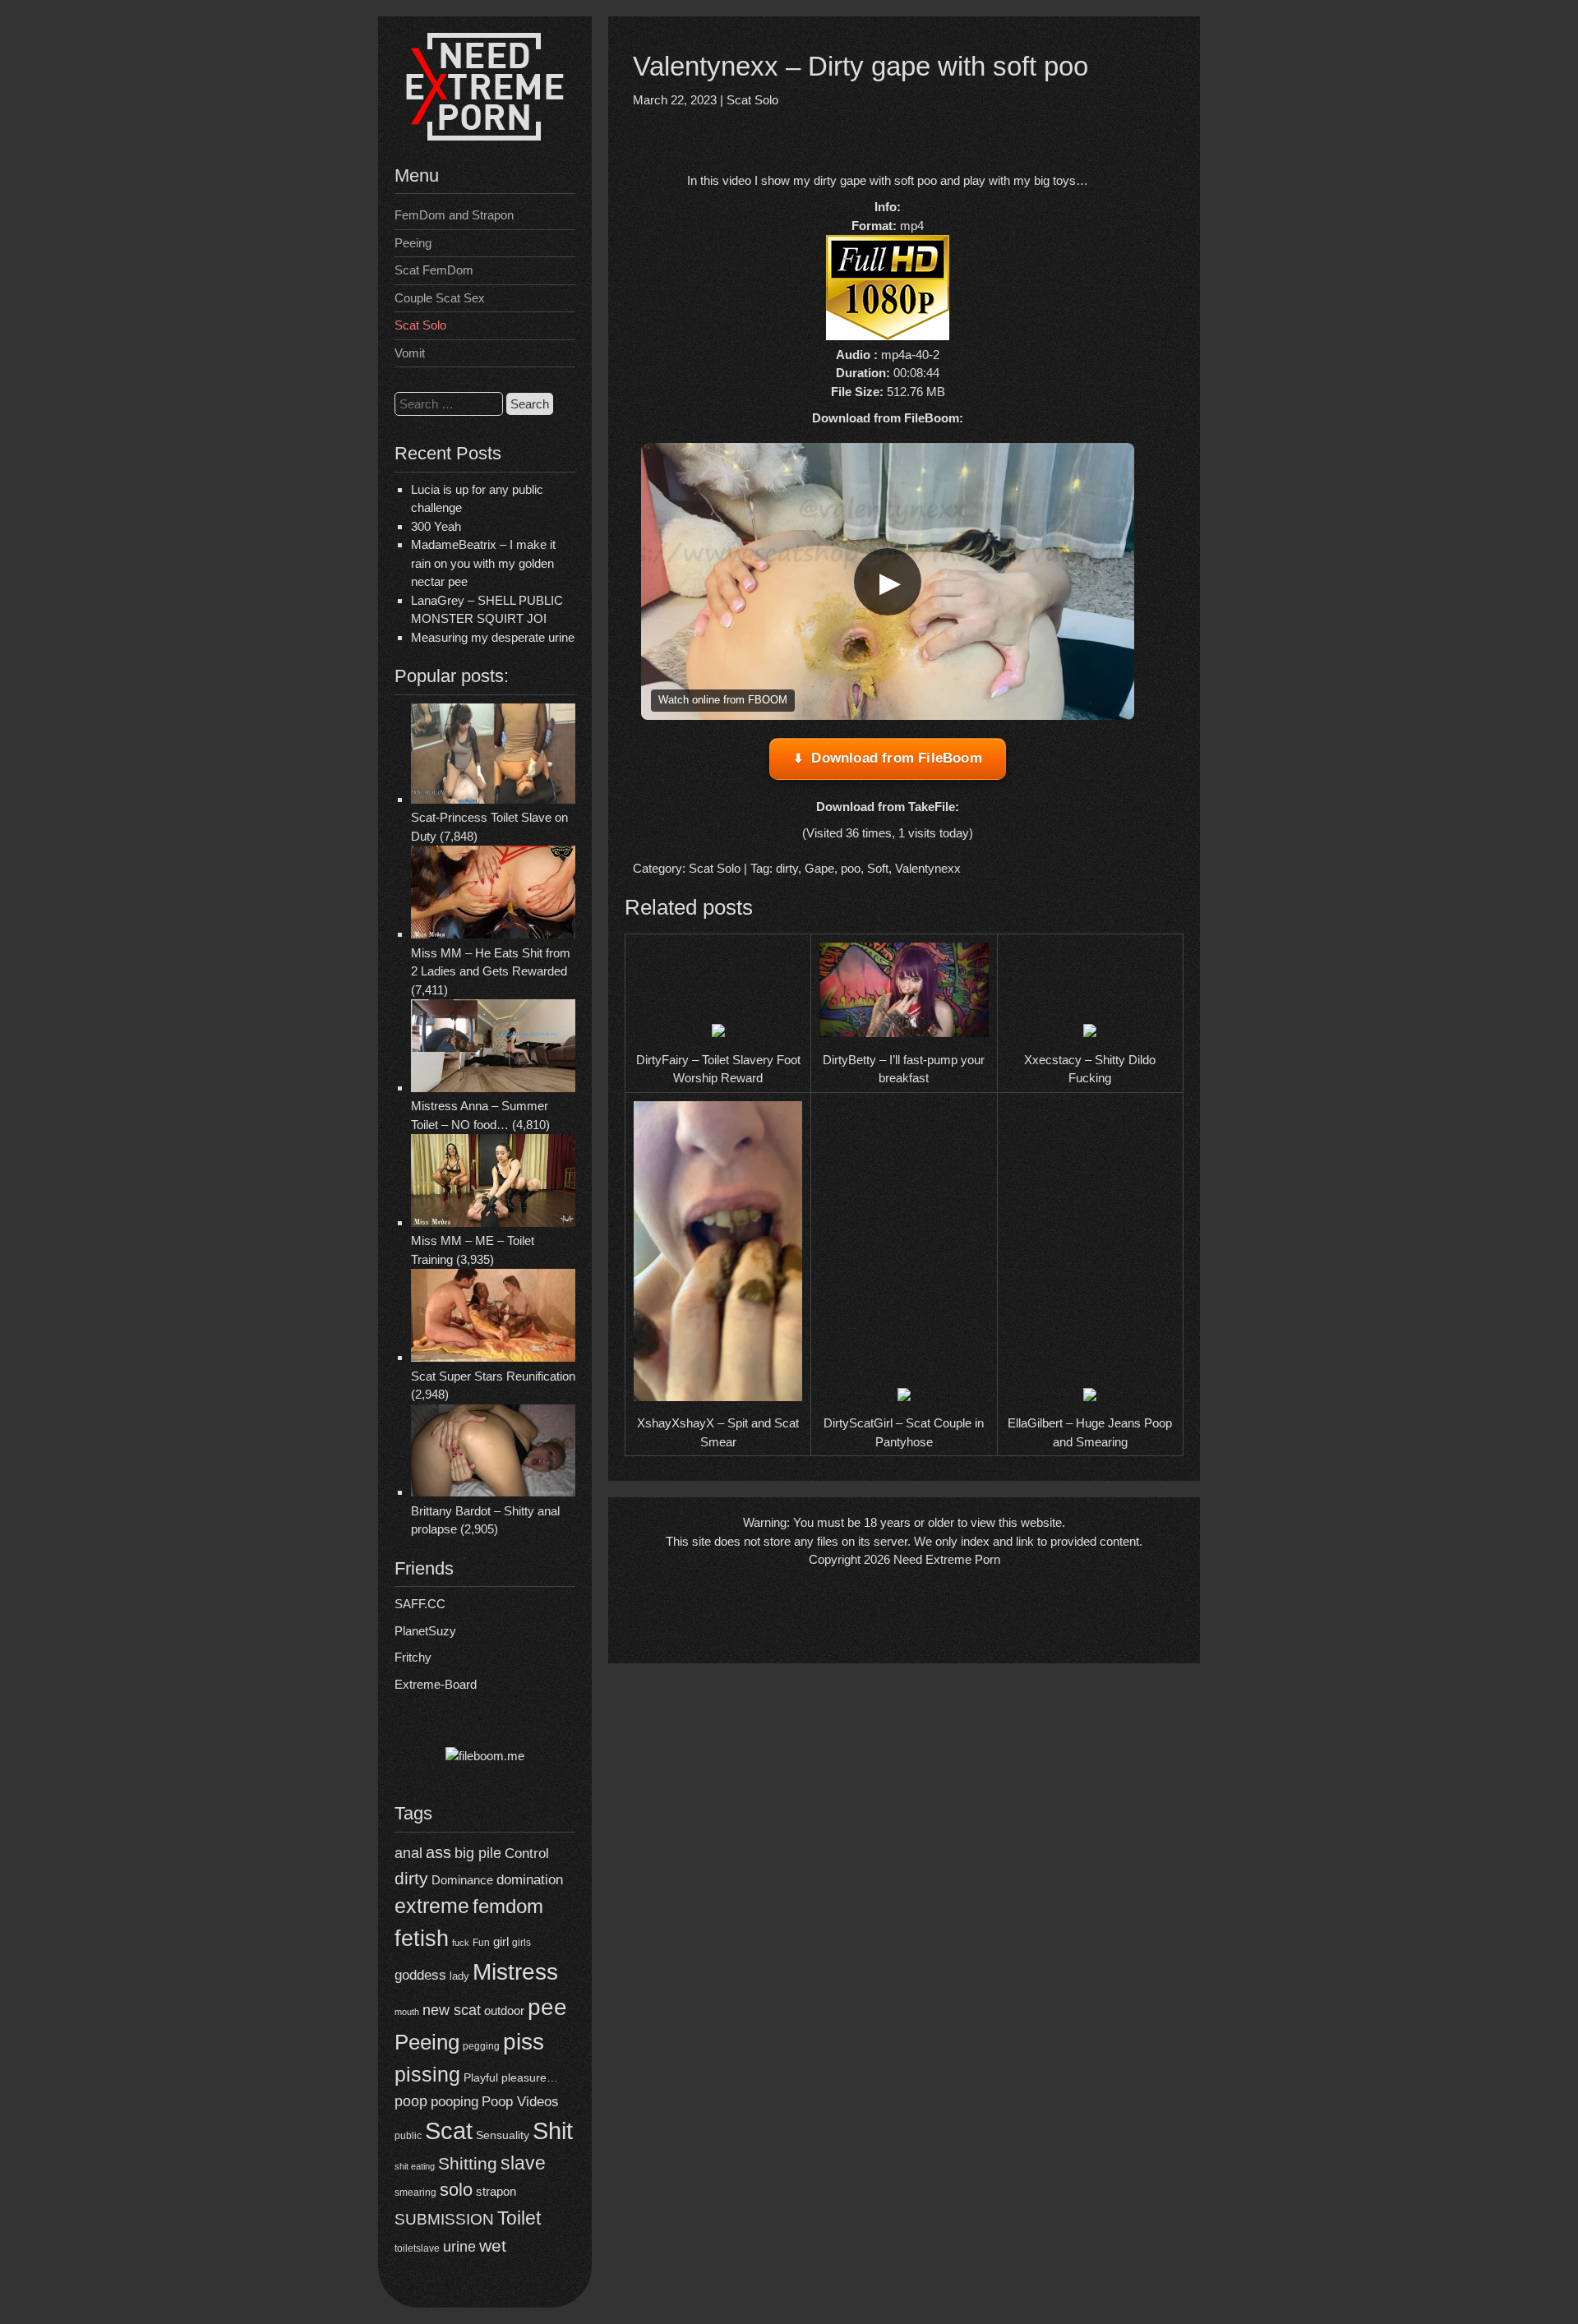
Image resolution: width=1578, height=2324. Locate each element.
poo (851, 868)
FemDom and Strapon (454, 215)
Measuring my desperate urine (493, 637)
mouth (407, 2012)
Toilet (519, 2218)
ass (438, 1852)
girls (521, 1942)
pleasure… (530, 2078)
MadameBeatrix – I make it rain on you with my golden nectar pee (483, 563)
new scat (452, 2010)
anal (408, 1853)
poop (411, 2101)
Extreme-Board (436, 1684)
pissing (427, 2074)
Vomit (410, 353)
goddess (420, 1975)
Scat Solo (420, 325)
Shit (553, 2131)
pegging (481, 2046)
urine (459, 2247)
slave (523, 2163)
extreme (432, 1906)
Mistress (515, 1972)
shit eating (415, 2166)
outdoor (504, 2010)
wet (493, 2246)
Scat (449, 2130)
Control (527, 1854)
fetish (422, 1938)
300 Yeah (436, 526)
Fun (481, 1943)
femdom (508, 1906)
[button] (888, 582)
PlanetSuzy (425, 1631)
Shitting (468, 2163)
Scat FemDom (434, 270)
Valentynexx (928, 868)
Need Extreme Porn (947, 1559)
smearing (415, 2192)
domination (530, 1880)
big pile (478, 1853)
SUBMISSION (444, 2219)
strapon (496, 2191)
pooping (454, 2102)
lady (459, 1976)
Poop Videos (520, 2102)
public (408, 2136)
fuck (461, 1943)
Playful (481, 2077)
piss (524, 2042)
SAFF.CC (420, 1604)
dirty (411, 1878)
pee (547, 2007)
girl (501, 1941)
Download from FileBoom (896, 758)
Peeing (413, 243)
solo (456, 2190)
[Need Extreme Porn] (485, 136)
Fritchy (413, 1657)
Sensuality (503, 2135)
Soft (878, 868)
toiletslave (417, 2248)
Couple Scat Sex (440, 298)
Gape (819, 868)
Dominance (462, 1880)
